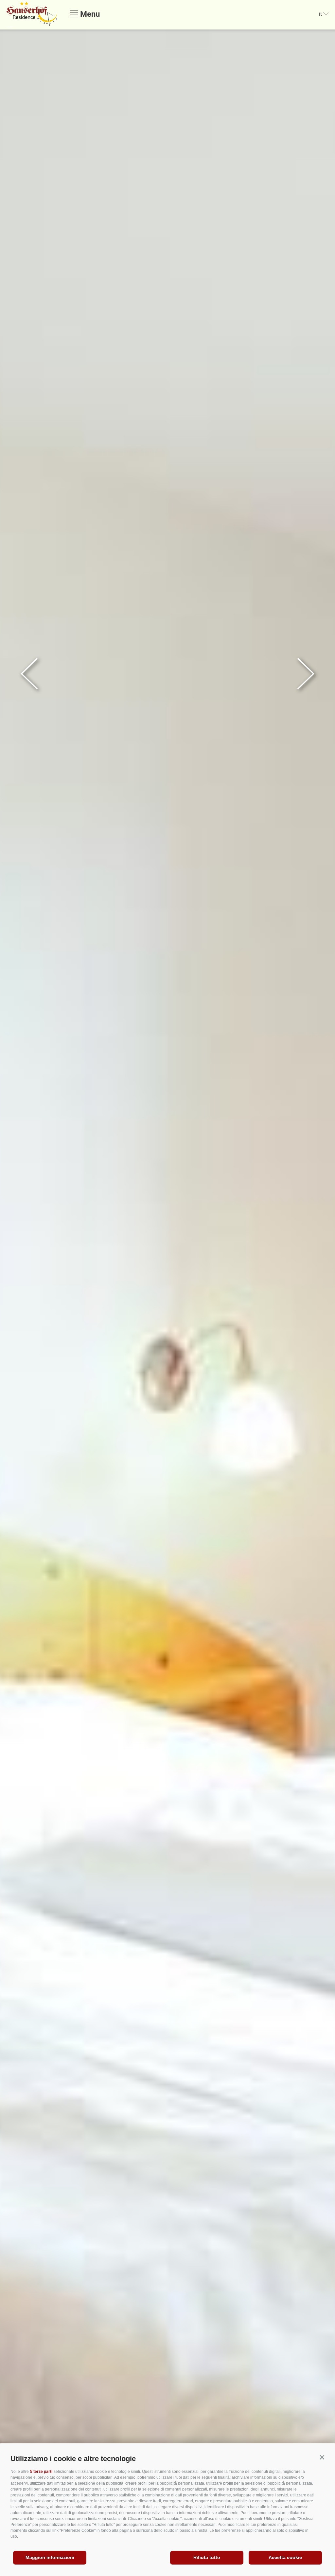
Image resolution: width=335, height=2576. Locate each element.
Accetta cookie (285, 2557)
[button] (322, 2457)
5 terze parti (41, 2472)
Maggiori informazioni (50, 2557)
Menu (89, 14)
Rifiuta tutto (207, 2557)
